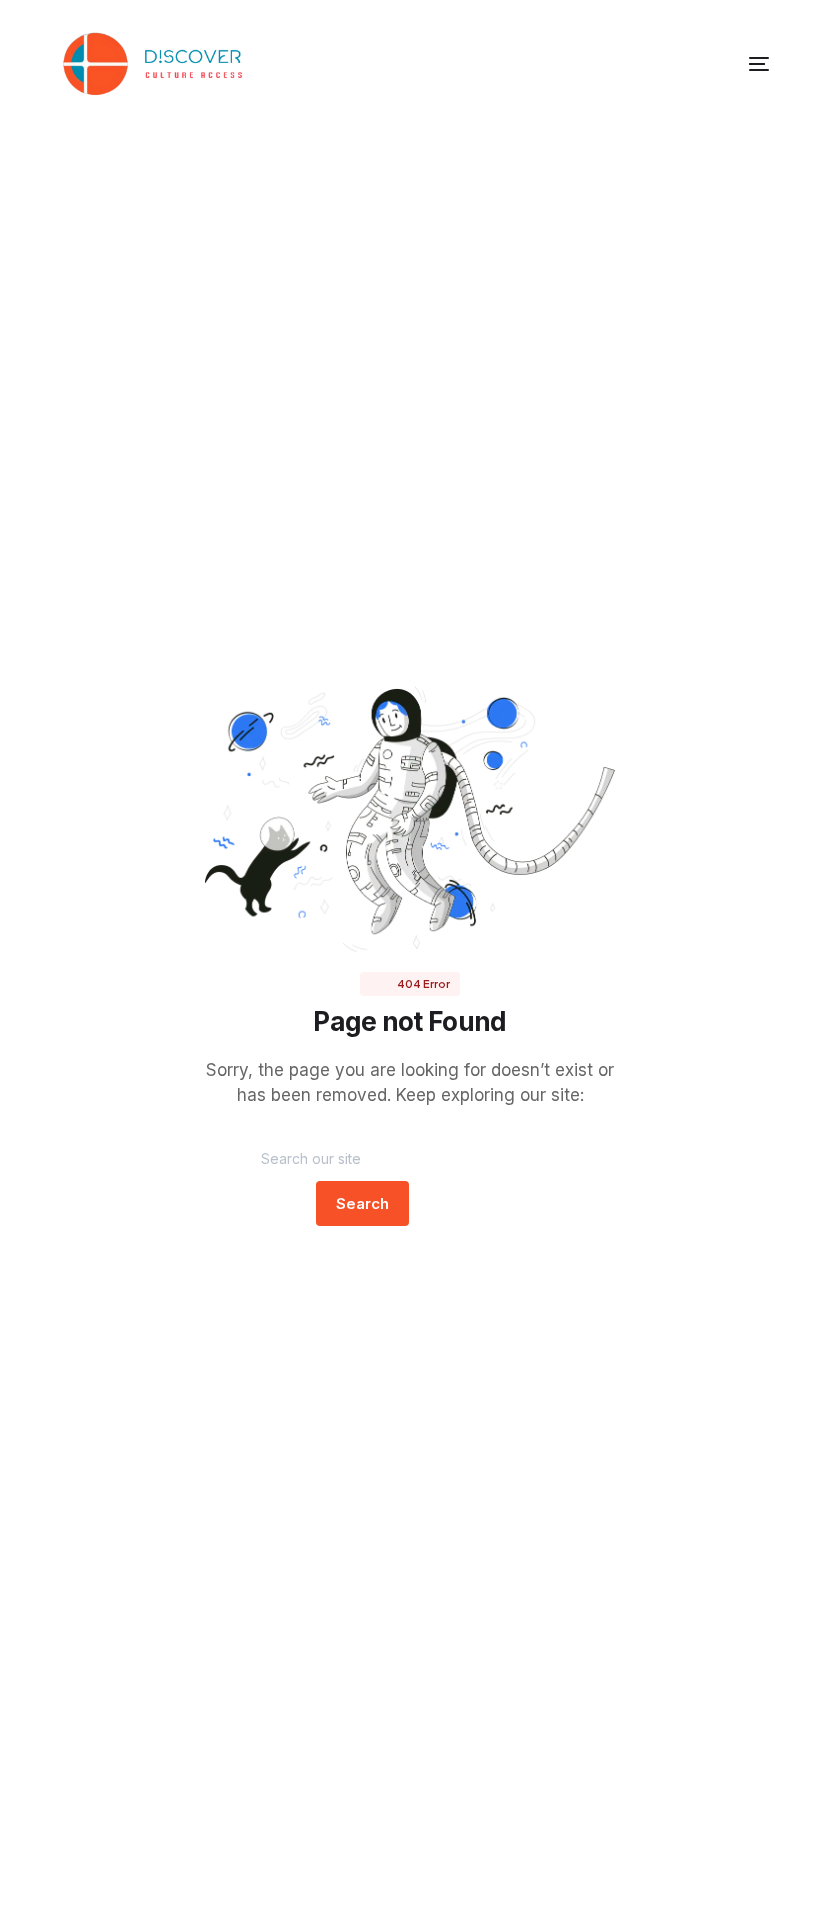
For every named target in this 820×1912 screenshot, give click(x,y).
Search (362, 1203)
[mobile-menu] (729, 64)
